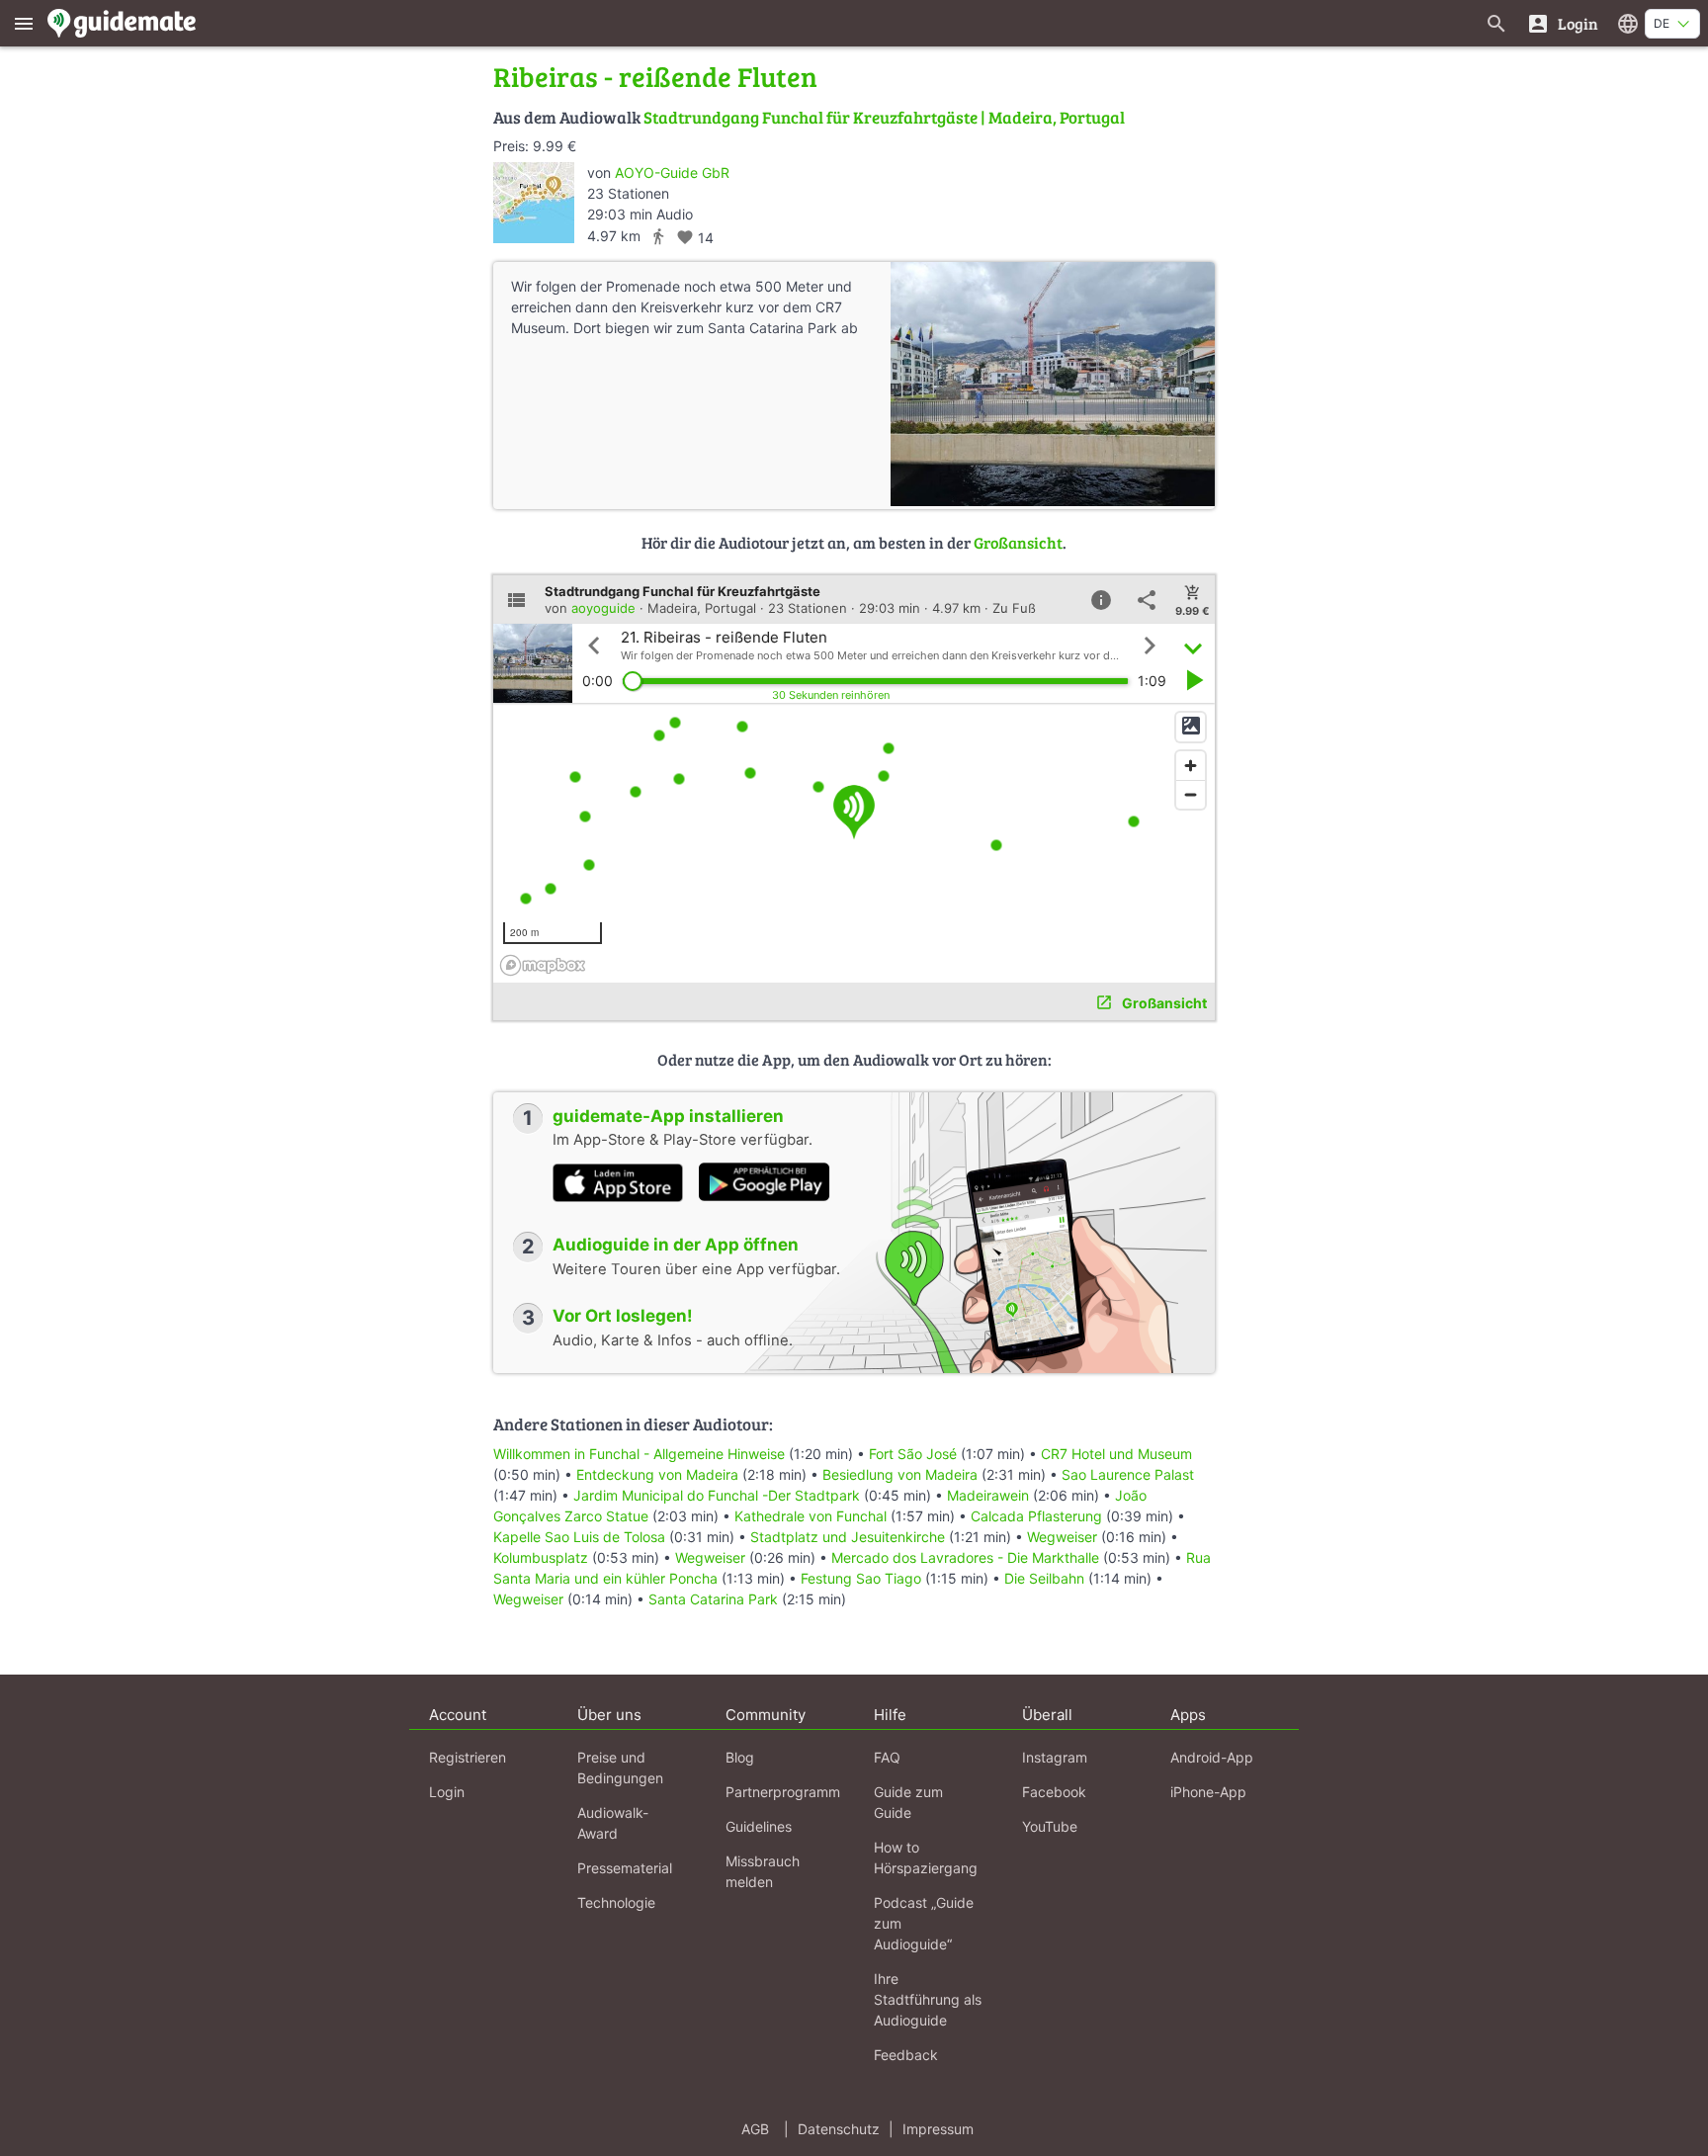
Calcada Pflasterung (1036, 1516)
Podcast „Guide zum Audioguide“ (924, 1923)
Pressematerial (625, 1868)
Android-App (1212, 1757)
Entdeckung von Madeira (657, 1474)
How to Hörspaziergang (926, 1857)
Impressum (938, 2129)
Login (447, 1792)
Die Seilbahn (1044, 1578)
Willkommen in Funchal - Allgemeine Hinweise (639, 1454)
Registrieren (468, 1757)
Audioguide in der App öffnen (676, 1245)
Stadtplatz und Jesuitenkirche (848, 1537)
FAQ (887, 1757)
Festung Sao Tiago (861, 1578)
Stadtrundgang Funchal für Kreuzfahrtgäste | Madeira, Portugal (884, 117)
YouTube (1050, 1826)
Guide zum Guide (908, 1802)
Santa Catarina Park (713, 1599)
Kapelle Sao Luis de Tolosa (579, 1537)
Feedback (906, 2055)
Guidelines (759, 1826)
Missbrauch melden (763, 1871)
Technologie (616, 1902)
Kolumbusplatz (541, 1557)
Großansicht (1018, 542)
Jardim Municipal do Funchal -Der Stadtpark (717, 1495)
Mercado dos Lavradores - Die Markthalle (965, 1557)
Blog (740, 1757)
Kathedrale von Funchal (811, 1516)
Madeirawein (988, 1495)
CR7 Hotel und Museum (1116, 1454)
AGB (755, 2129)
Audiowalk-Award (613, 1823)
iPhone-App (1208, 1792)
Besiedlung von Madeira (900, 1474)
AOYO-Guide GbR (672, 172)
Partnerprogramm (783, 1792)
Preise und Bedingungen (620, 1768)
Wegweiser (1062, 1537)
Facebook (1054, 1792)
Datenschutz (839, 2129)
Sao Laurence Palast (1128, 1474)
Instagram (1055, 1757)
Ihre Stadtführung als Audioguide (928, 1999)
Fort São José (913, 1454)
